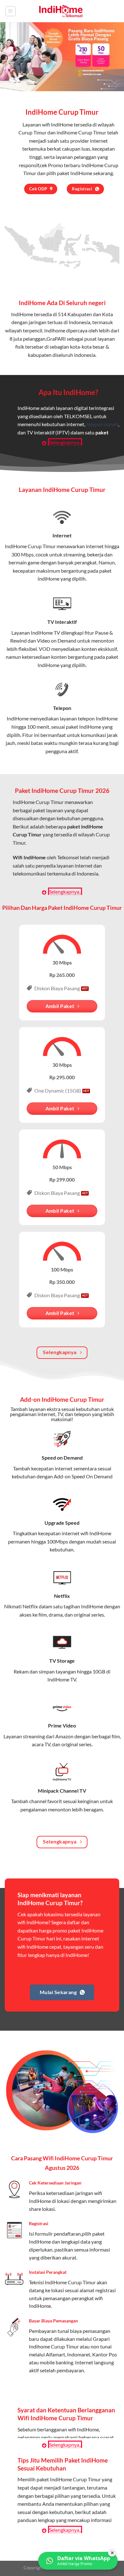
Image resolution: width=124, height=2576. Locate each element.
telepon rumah (102, 424)
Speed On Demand (92, 1476)
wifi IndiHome (57, 124)
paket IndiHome (75, 173)
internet (95, 546)
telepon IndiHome (98, 718)
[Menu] (10, 11)
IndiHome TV (45, 633)
